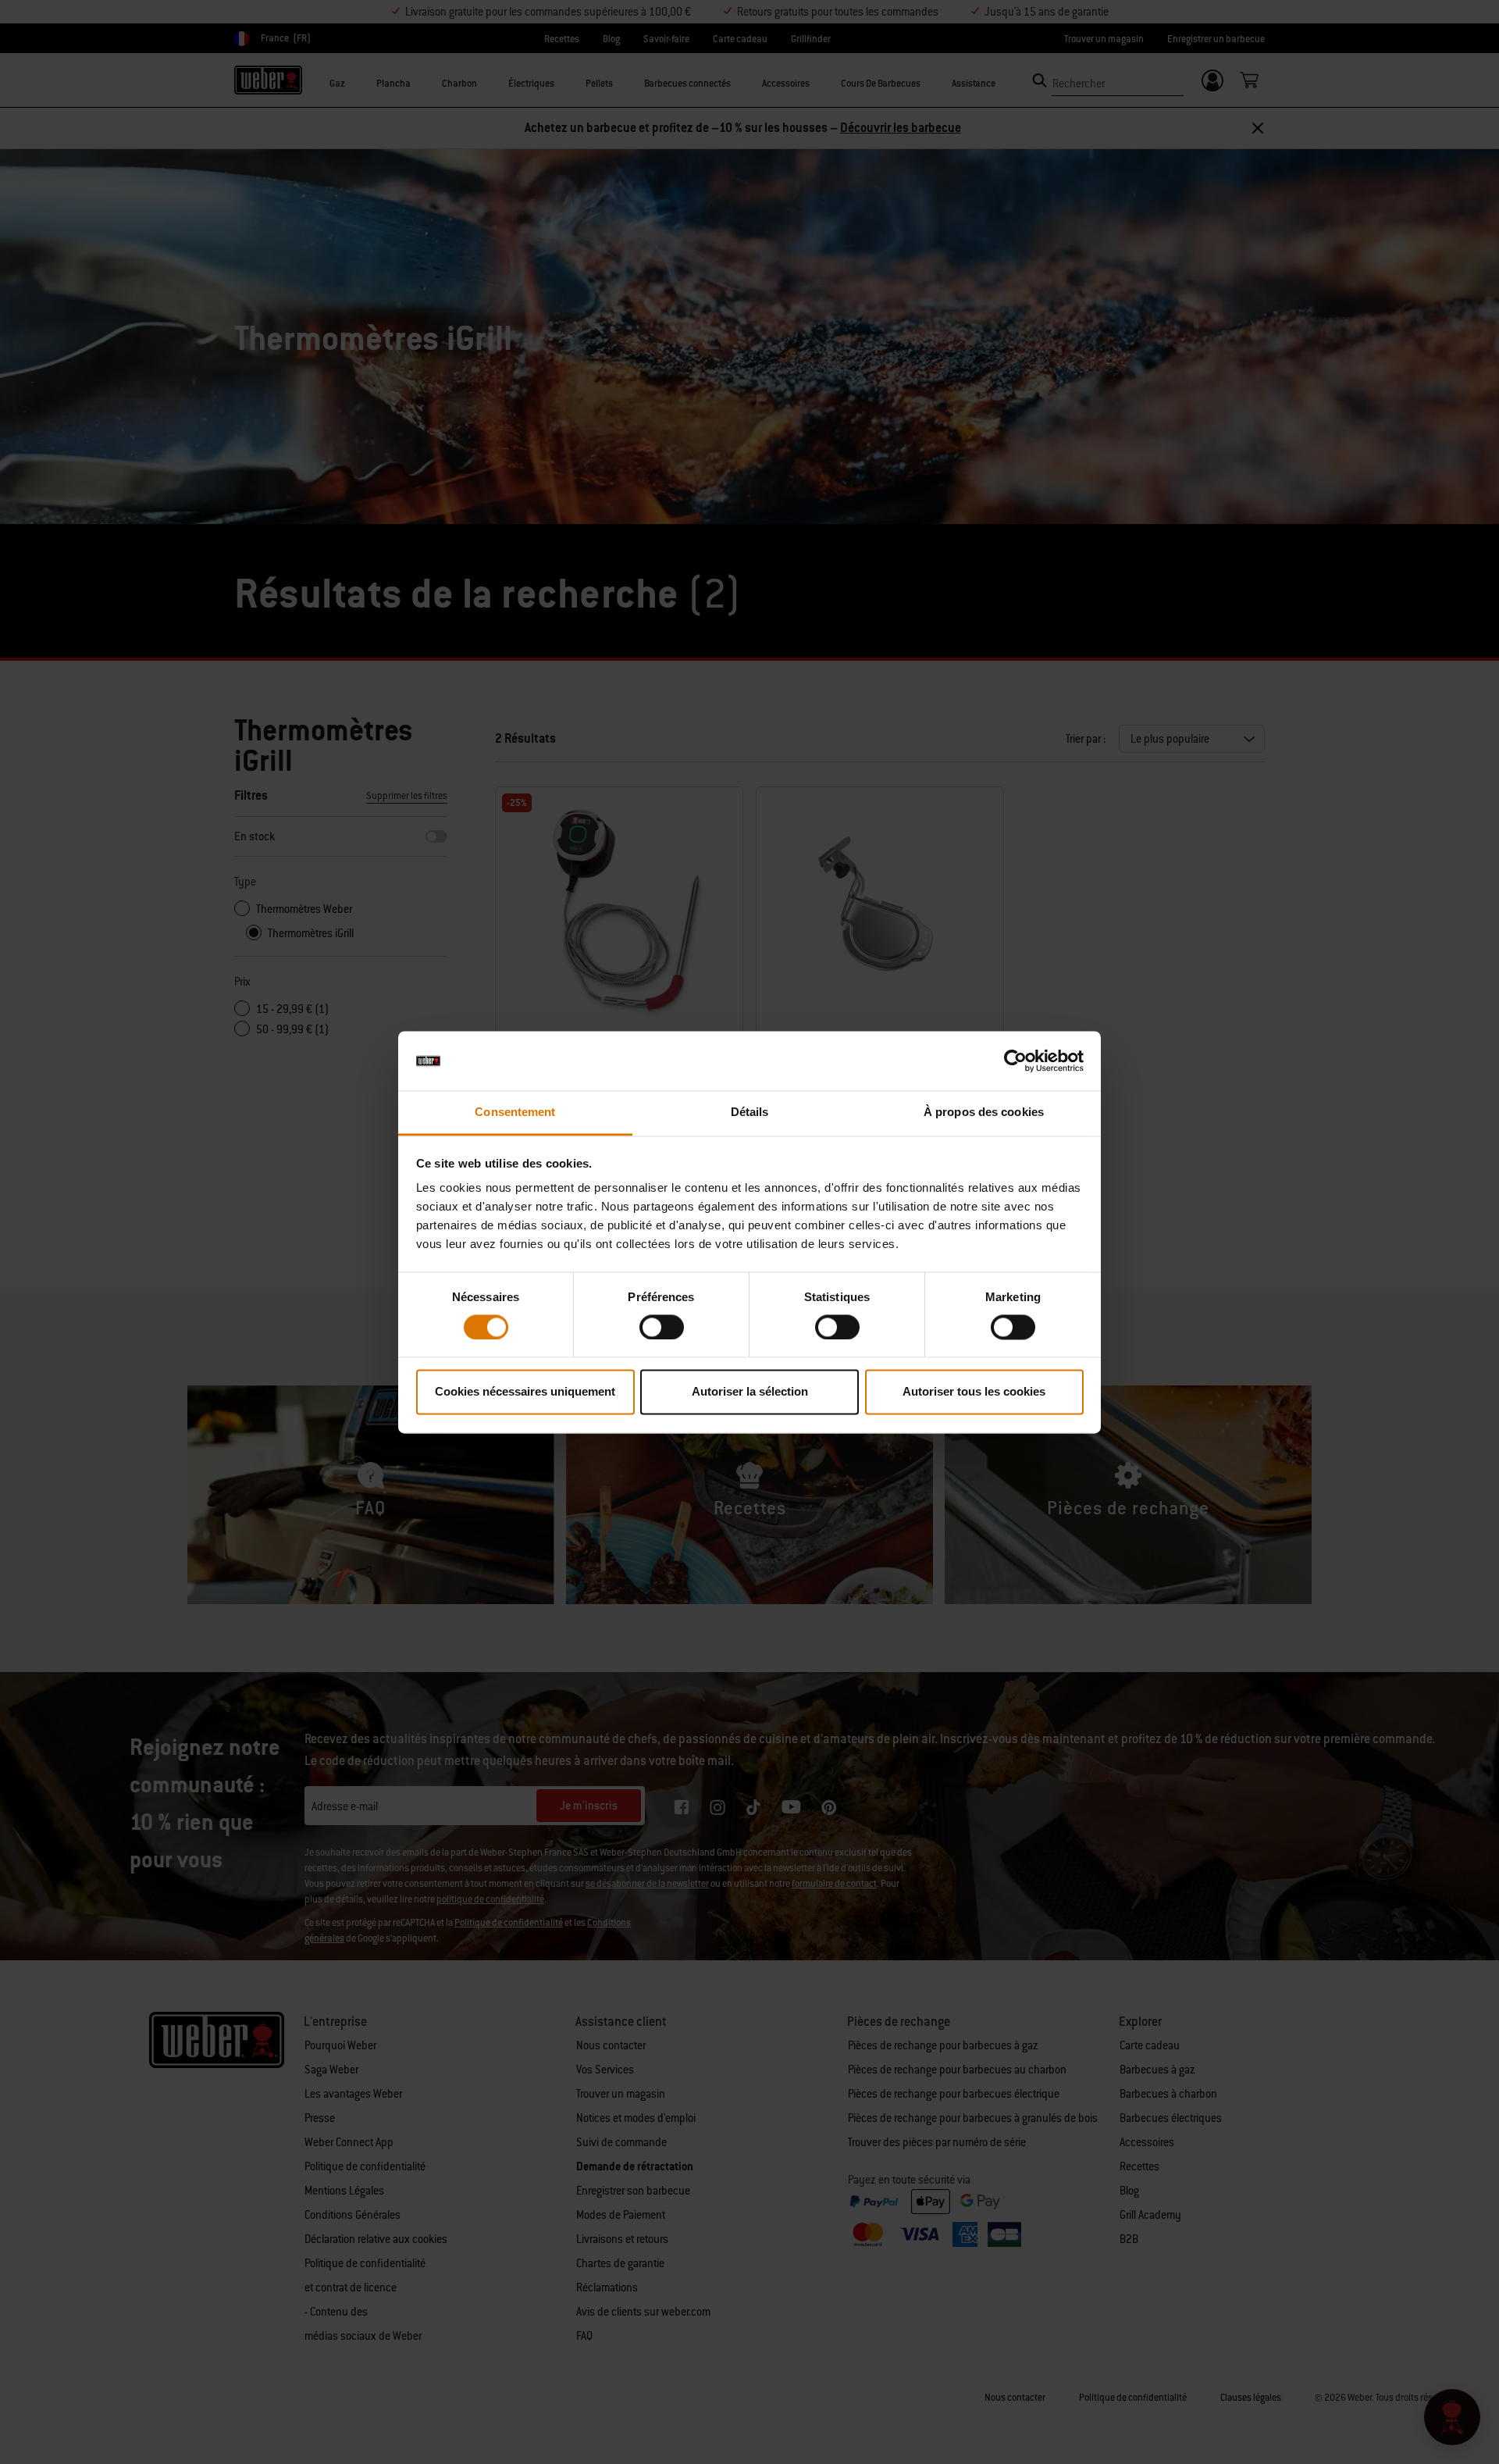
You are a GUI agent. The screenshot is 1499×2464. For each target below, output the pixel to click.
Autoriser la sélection (750, 1392)
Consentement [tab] (515, 1113)
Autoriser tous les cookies (974, 1392)
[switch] (662, 1327)
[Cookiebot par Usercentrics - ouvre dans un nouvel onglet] (1015, 1061)
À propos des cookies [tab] (984, 1113)
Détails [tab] (750, 1113)
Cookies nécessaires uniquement (525, 1392)
